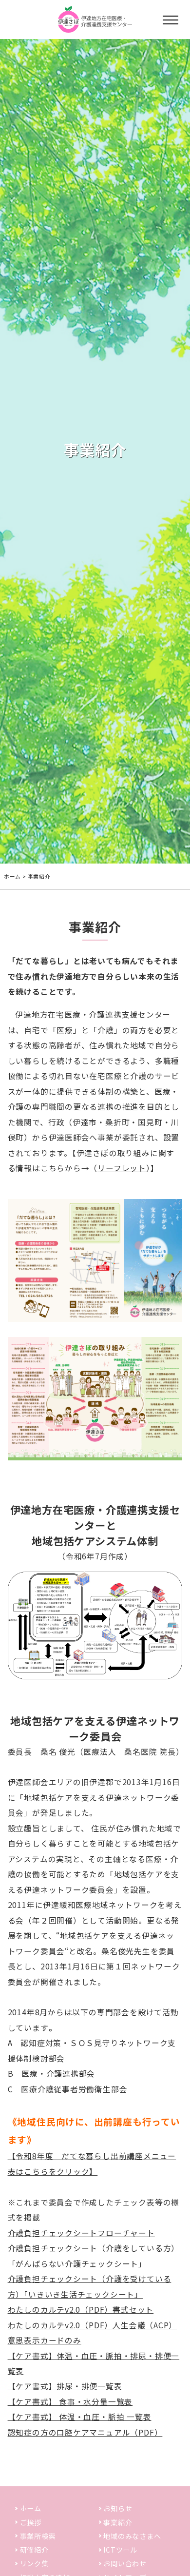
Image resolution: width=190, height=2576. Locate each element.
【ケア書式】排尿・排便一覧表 (65, 2386)
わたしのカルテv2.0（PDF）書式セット (81, 2310)
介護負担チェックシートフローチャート (81, 2233)
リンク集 (34, 2563)
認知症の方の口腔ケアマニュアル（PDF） (85, 2432)
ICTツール (120, 2550)
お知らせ (118, 2508)
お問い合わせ (125, 2563)
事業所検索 (38, 2536)
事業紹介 (118, 2522)
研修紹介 (34, 2550)
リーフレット (122, 1168)
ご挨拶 (31, 2522)
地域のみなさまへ (132, 2536)
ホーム (12, 876)
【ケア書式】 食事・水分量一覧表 (70, 2402)
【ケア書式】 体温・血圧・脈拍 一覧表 (80, 2417)
